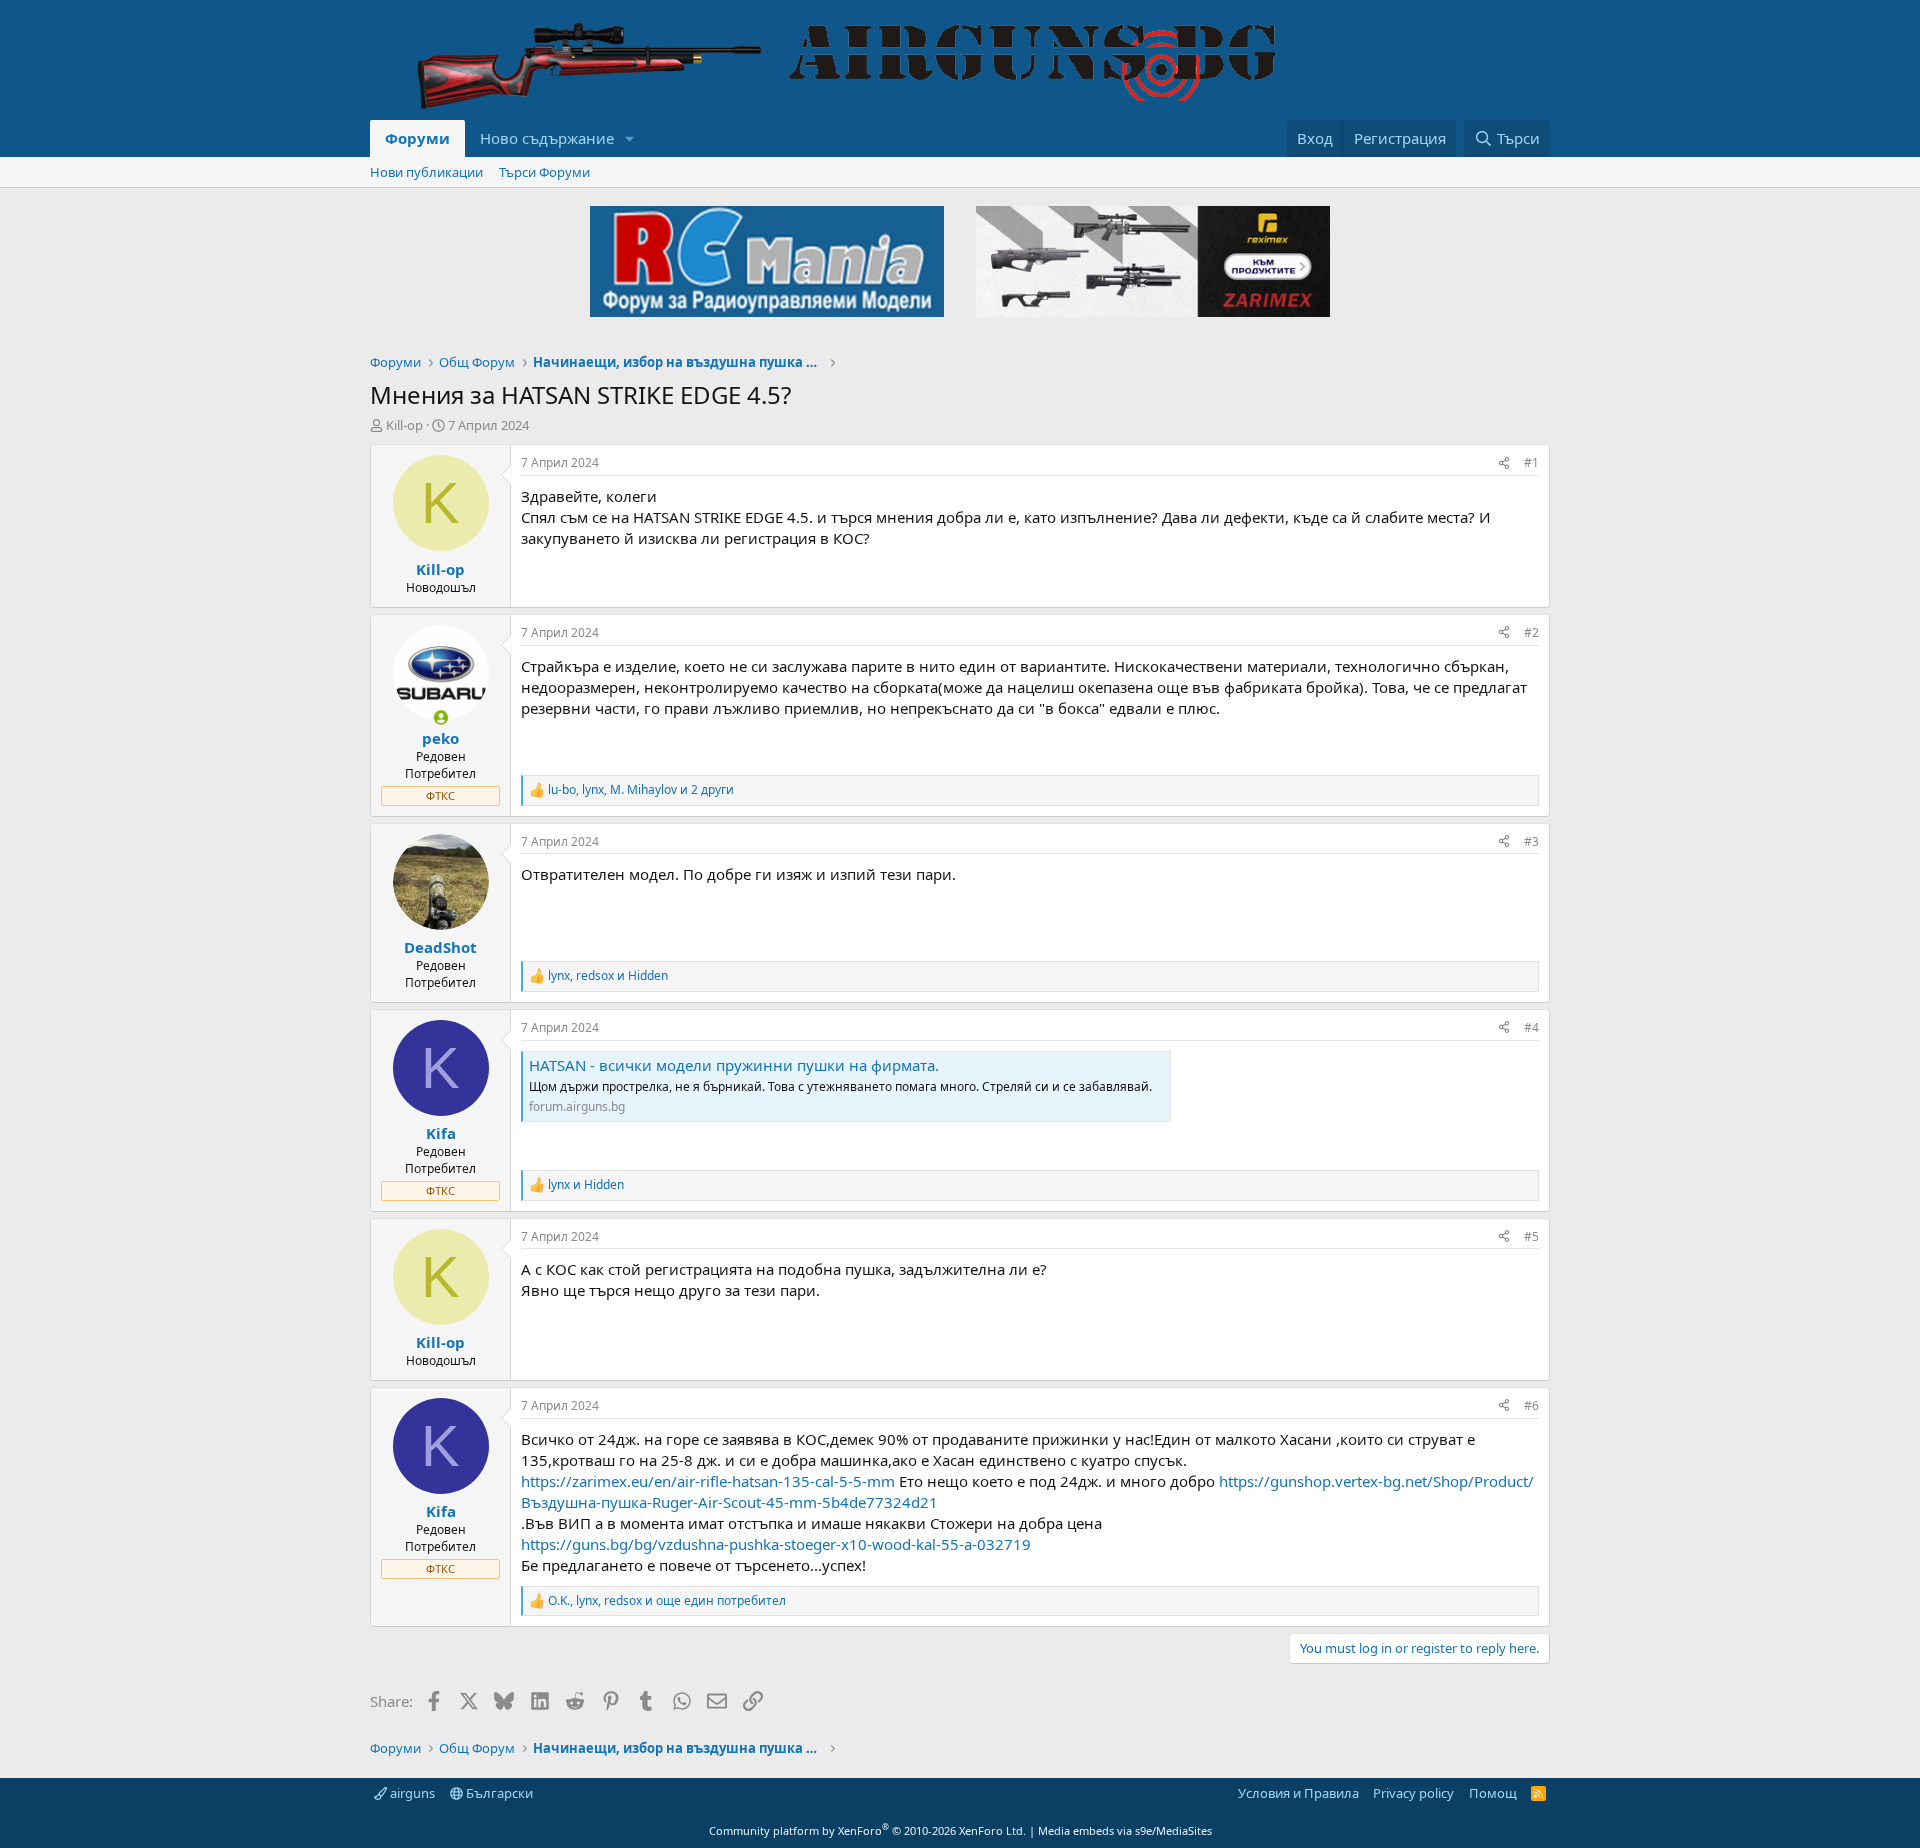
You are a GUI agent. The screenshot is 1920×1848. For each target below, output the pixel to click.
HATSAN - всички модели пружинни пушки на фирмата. (734, 1065)
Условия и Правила (1298, 1793)
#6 (1531, 1405)
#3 (1531, 841)
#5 (1531, 1236)
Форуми (417, 138)
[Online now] (440, 717)
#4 (1531, 1027)
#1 (1531, 462)
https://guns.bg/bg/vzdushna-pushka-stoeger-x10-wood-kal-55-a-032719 (776, 1544)
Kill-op (404, 425)
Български (498, 1793)
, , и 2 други (641, 790)
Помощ (1493, 1793)
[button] (630, 138)
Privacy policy (1413, 1793)
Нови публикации (426, 172)
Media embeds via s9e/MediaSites (1125, 1830)
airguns (411, 1793)
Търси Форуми (544, 172)
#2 (1531, 632)
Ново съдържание (547, 138)
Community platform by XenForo (867, 1830)
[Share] (1504, 463)
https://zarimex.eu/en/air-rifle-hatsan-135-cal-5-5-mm (708, 1481)
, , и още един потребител (667, 1601)
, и (608, 976)
